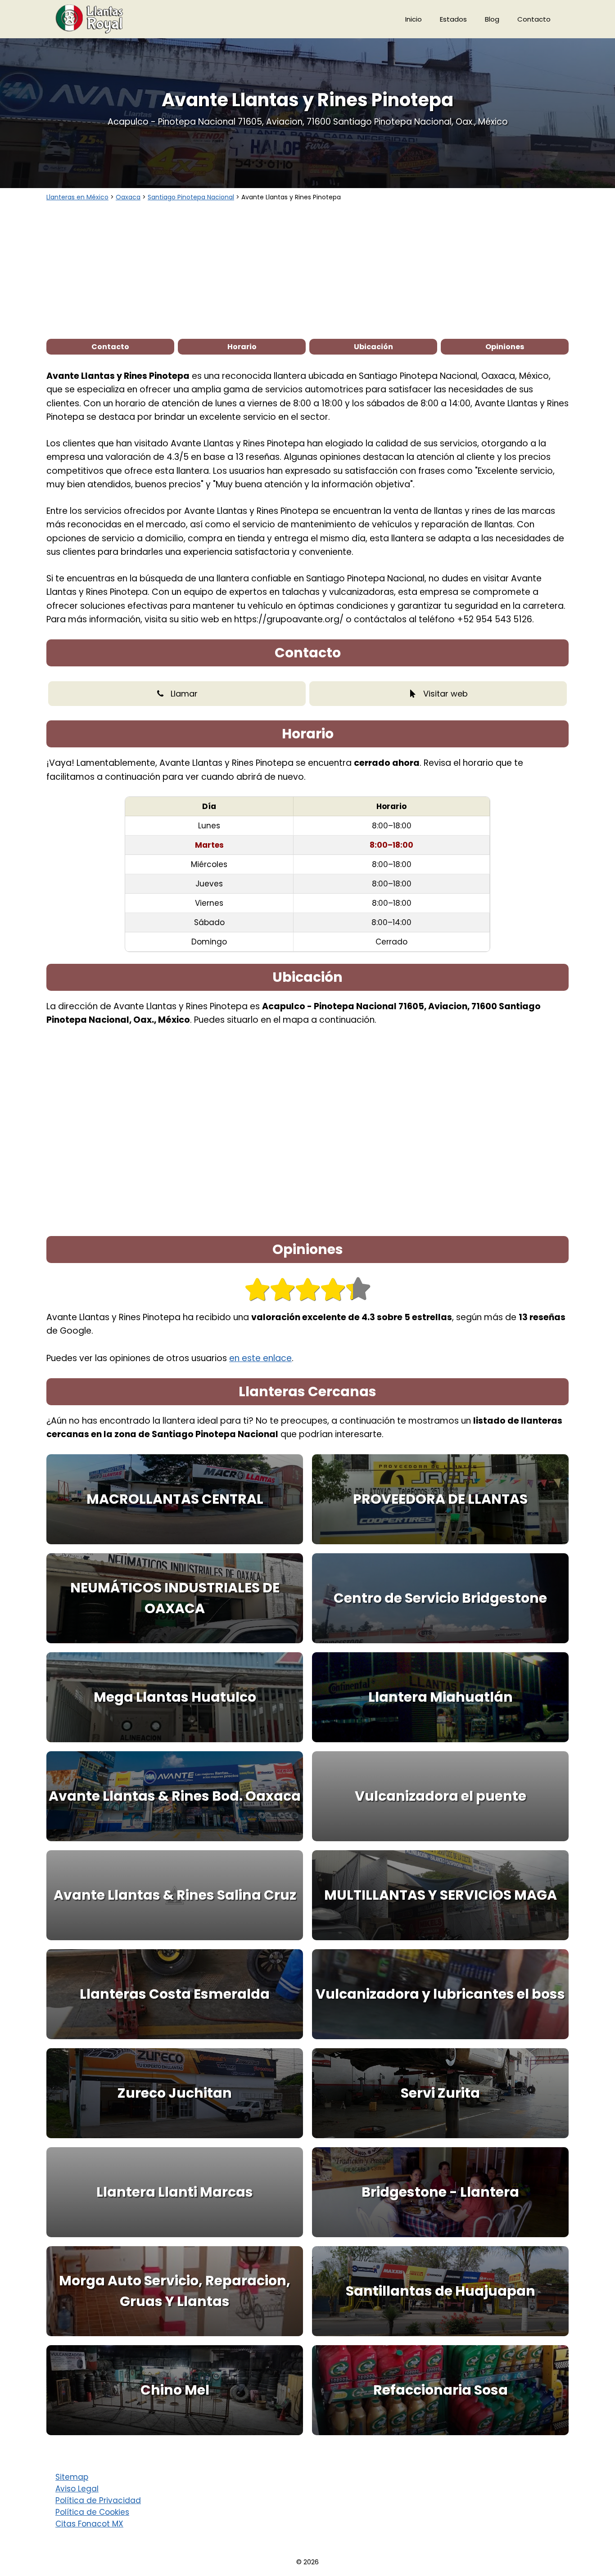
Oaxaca (128, 197)
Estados (453, 19)
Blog (492, 19)
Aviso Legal (77, 2489)
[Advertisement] (307, 270)
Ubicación (373, 347)
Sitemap (72, 2477)
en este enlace (260, 1358)
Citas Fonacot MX (89, 2524)
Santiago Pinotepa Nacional (191, 197)
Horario (242, 347)
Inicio (414, 19)
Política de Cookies (92, 2512)
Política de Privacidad (98, 2500)
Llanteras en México (77, 197)
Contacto (534, 19)
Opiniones (505, 347)
